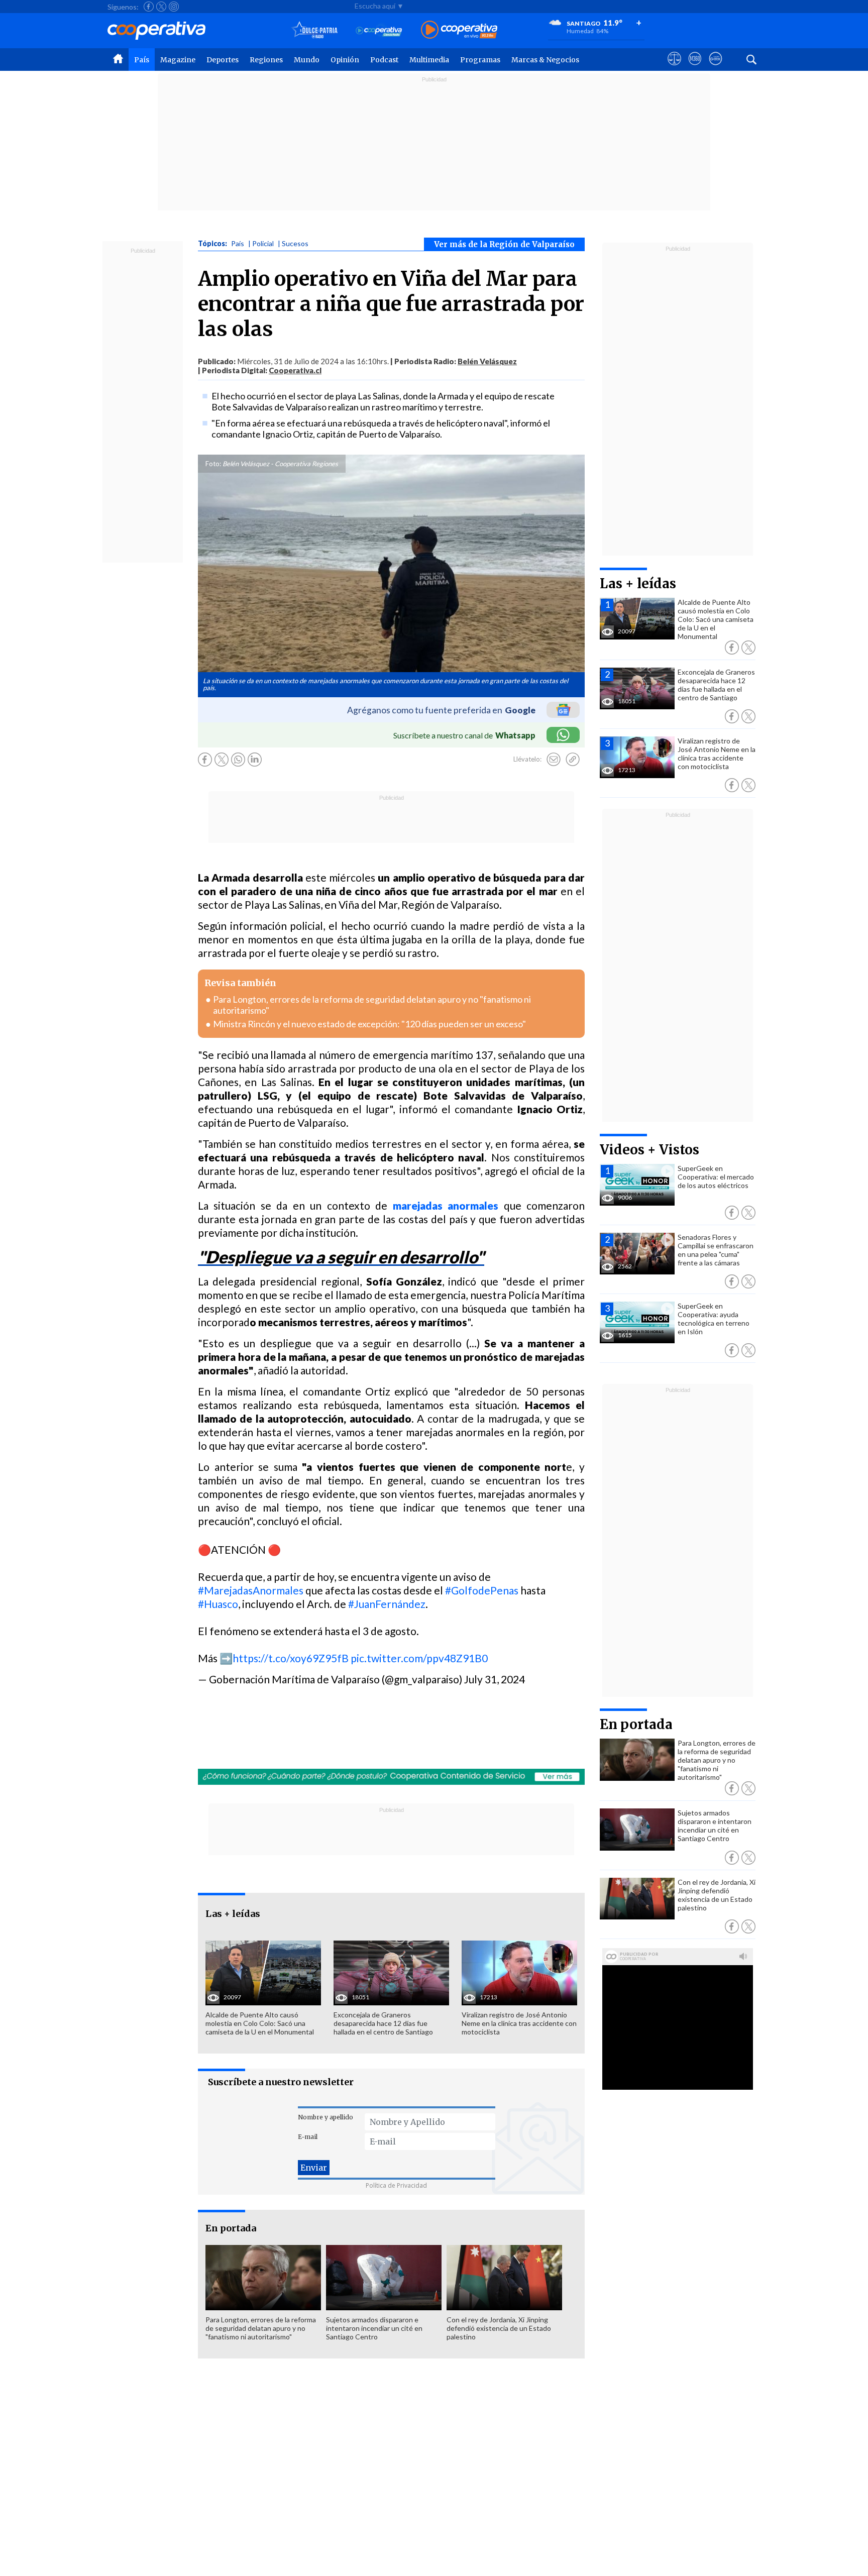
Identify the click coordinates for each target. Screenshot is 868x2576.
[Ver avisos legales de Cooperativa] (674, 68)
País (142, 60)
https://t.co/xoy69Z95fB (291, 1658)
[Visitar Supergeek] (716, 68)
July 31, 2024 (495, 1679)
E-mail (308, 2137)
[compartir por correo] (554, 760)
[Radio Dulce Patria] (315, 30)
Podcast (384, 60)
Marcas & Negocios (545, 60)
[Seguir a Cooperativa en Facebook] (149, 7)
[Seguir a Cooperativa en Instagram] (174, 7)
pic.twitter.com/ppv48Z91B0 (419, 1658)
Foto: (213, 464)
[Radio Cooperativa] (459, 30)
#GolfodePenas (482, 1590)
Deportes (223, 60)
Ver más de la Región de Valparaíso (504, 244)
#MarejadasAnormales (251, 1590)
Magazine (178, 60)
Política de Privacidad (396, 2185)
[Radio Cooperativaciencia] (379, 30)
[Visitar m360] (695, 68)
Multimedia (429, 60)
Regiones (266, 60)
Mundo (307, 60)
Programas (480, 60)
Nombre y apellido (325, 2117)
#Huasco (218, 1604)
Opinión (345, 60)
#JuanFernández (387, 1604)
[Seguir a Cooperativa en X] (161, 7)
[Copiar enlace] (573, 760)
